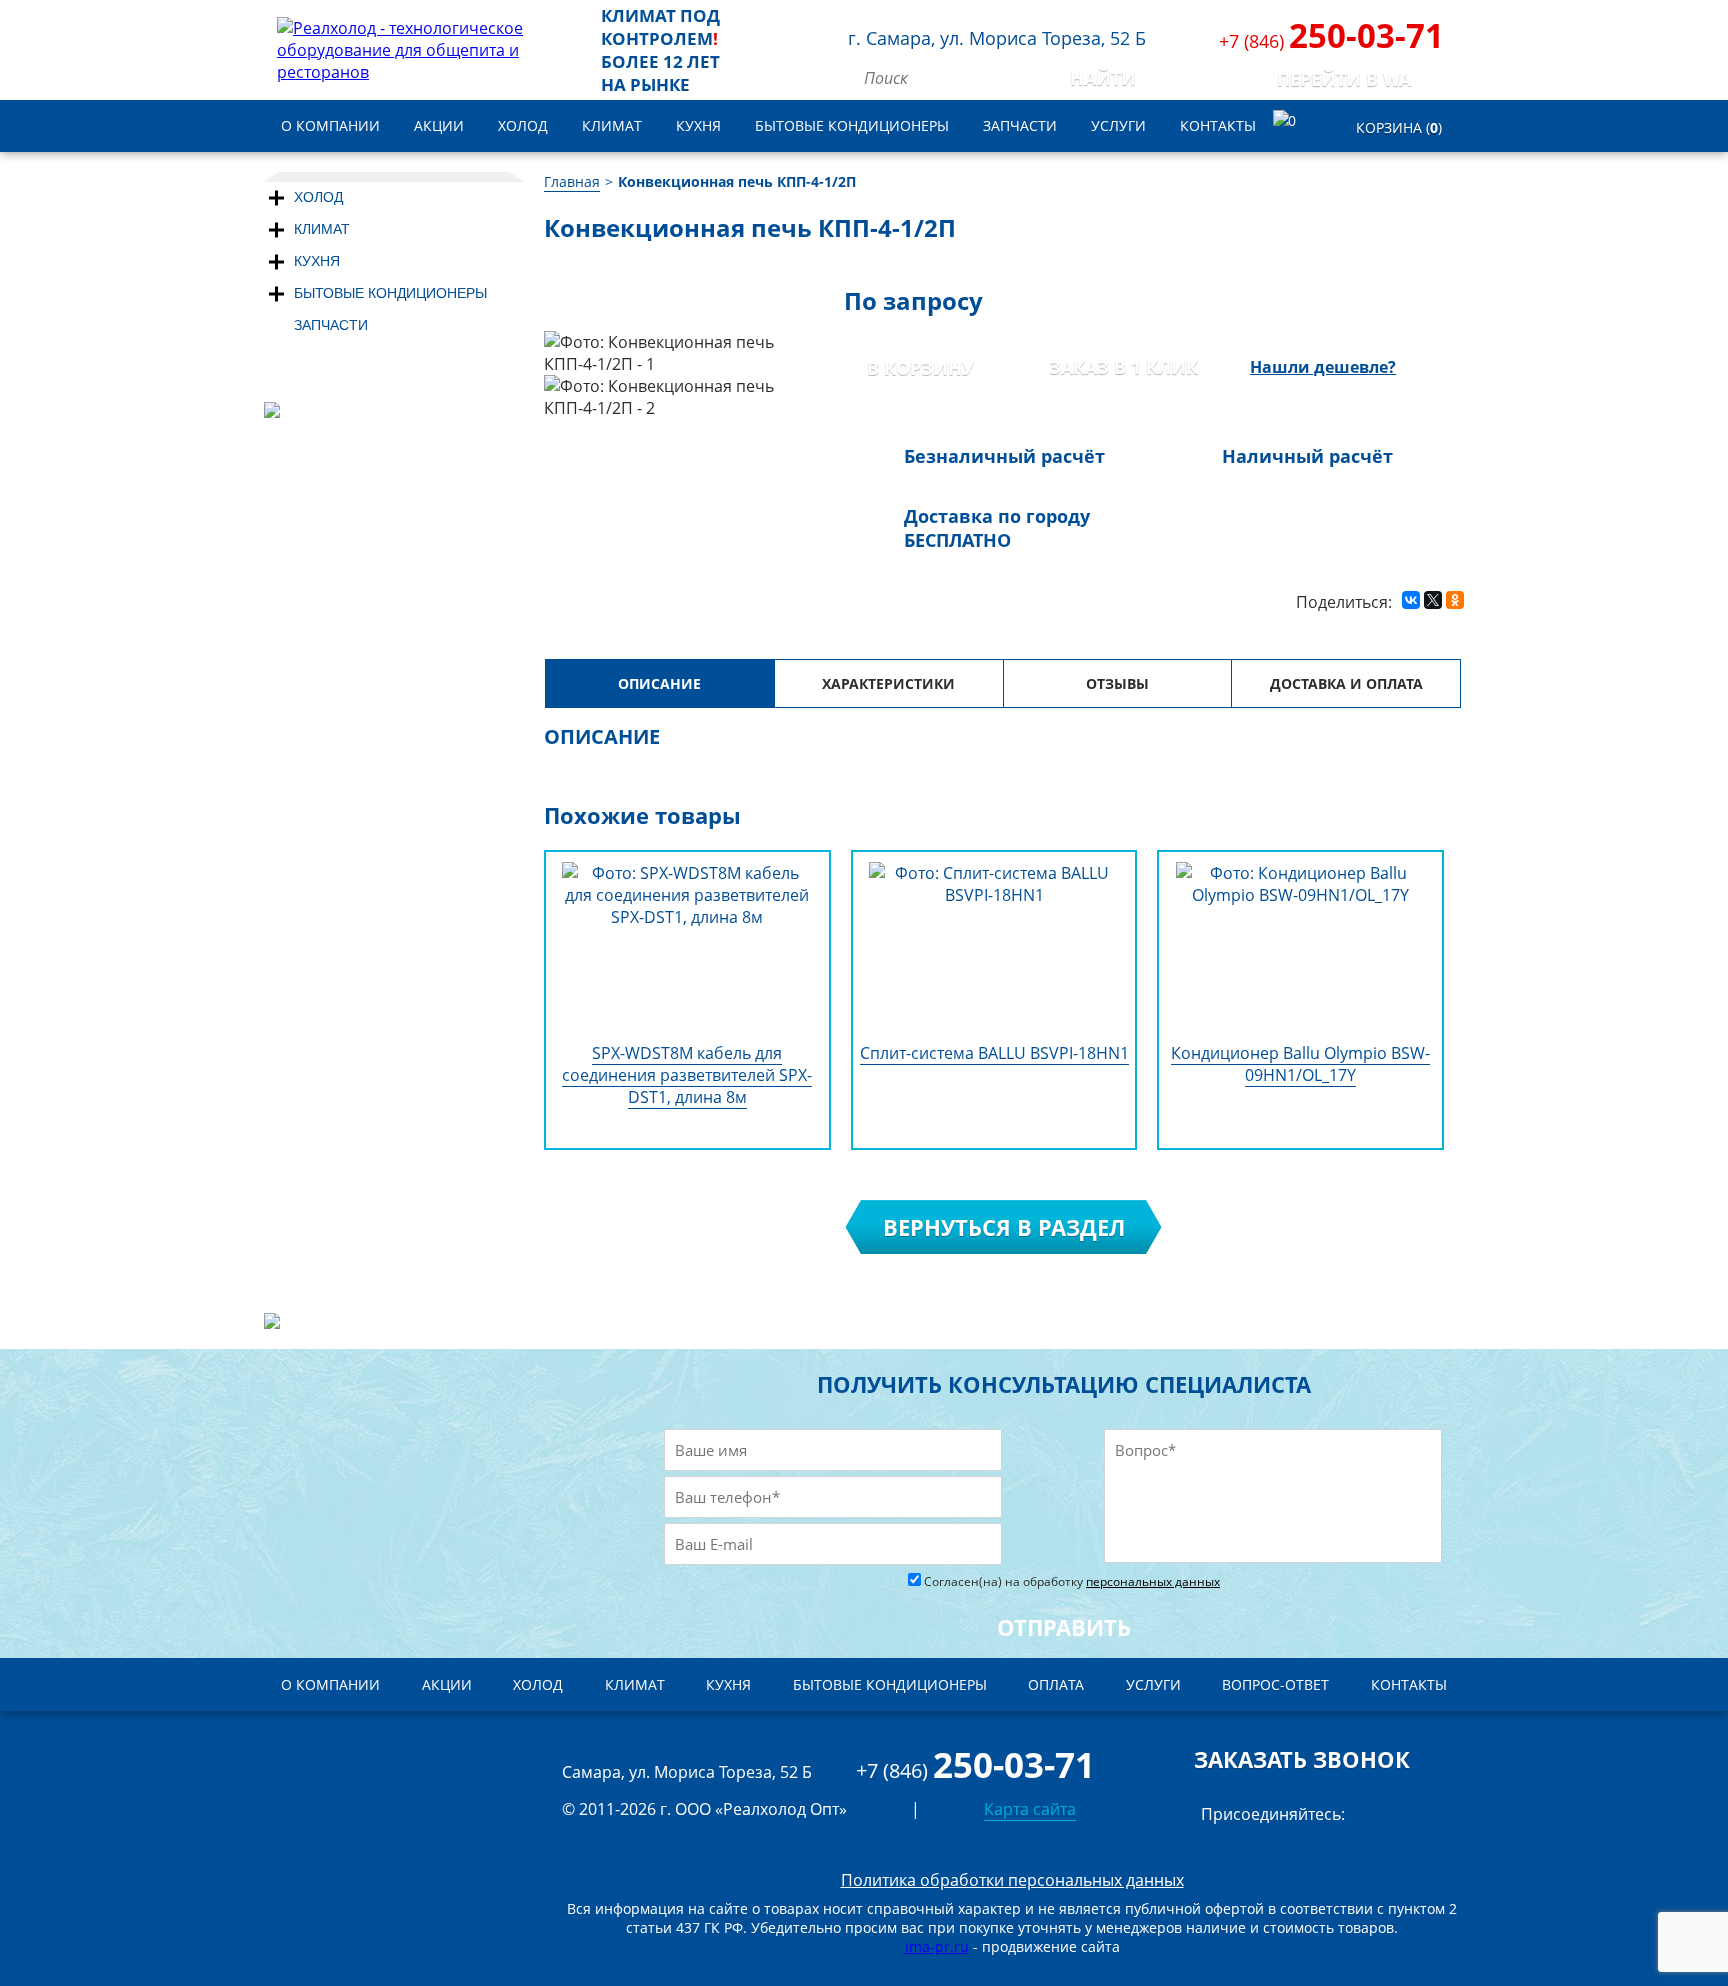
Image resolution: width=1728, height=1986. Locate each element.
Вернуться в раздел (1004, 1227)
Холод (318, 197)
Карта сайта (1030, 1809)
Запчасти (331, 325)
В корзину (920, 368)
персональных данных (1153, 1581)
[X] (1433, 598)
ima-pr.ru (937, 1946)
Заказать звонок (1302, 1759)
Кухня (317, 261)
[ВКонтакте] (1411, 598)
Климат (322, 229)
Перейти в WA (1344, 79)
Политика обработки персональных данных (1012, 1880)
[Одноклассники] (1455, 598)
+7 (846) (1331, 41)
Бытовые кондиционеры (390, 293)
